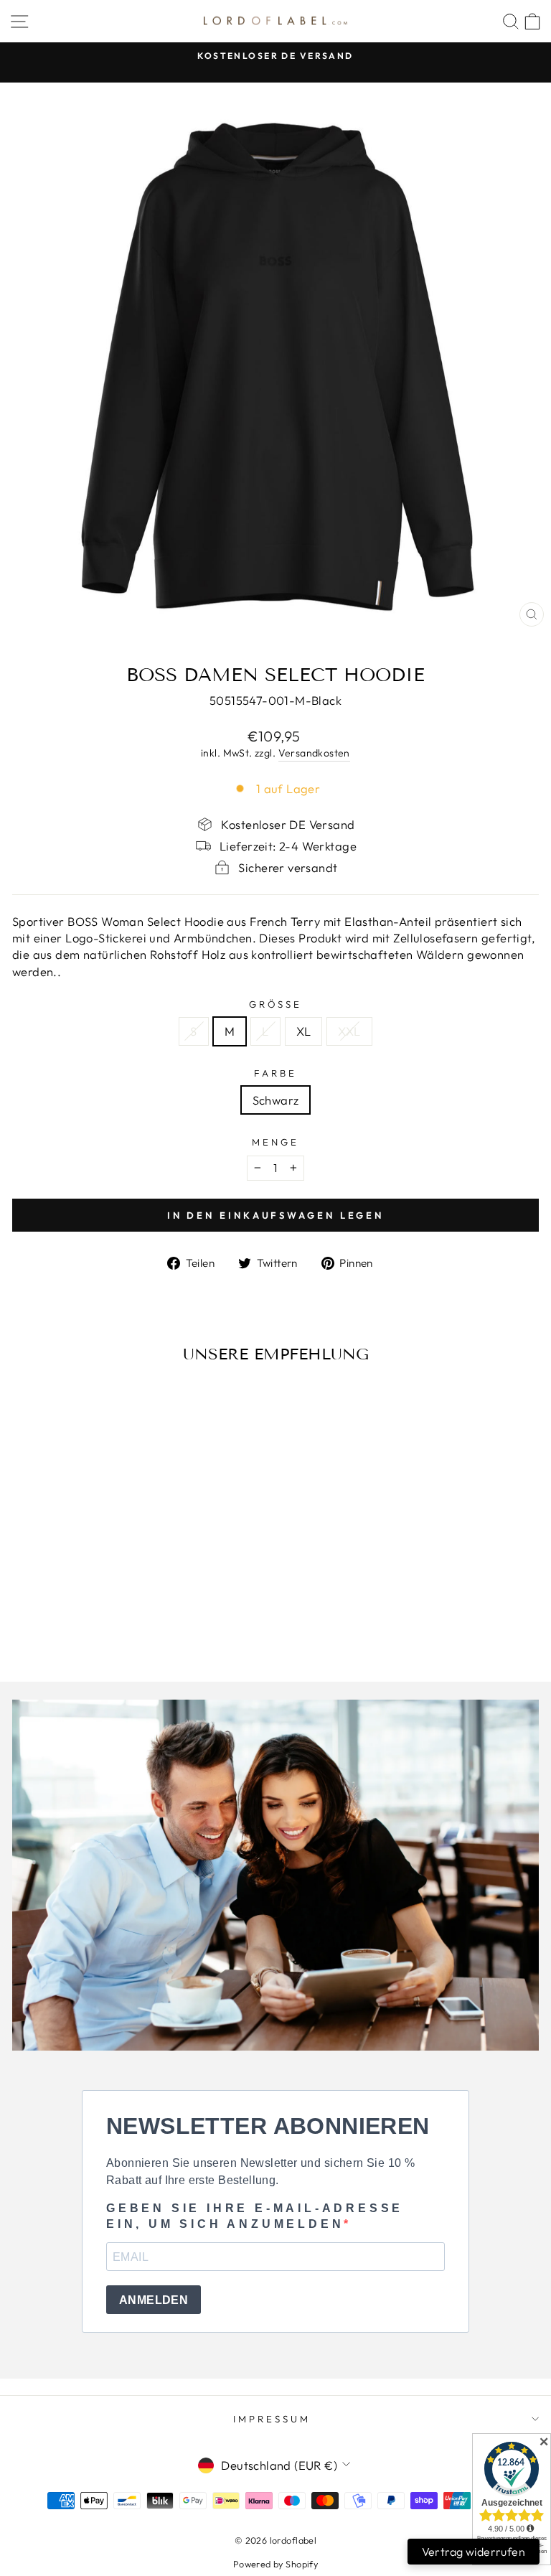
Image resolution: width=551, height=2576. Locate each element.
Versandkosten (314, 753)
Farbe (275, 1073)
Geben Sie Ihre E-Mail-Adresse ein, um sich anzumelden (255, 2216)
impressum (272, 2419)
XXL (349, 1031)
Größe (276, 1004)
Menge (275, 1142)
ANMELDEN (154, 2300)
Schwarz (276, 1100)
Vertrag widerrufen (474, 2552)
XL (304, 1031)
